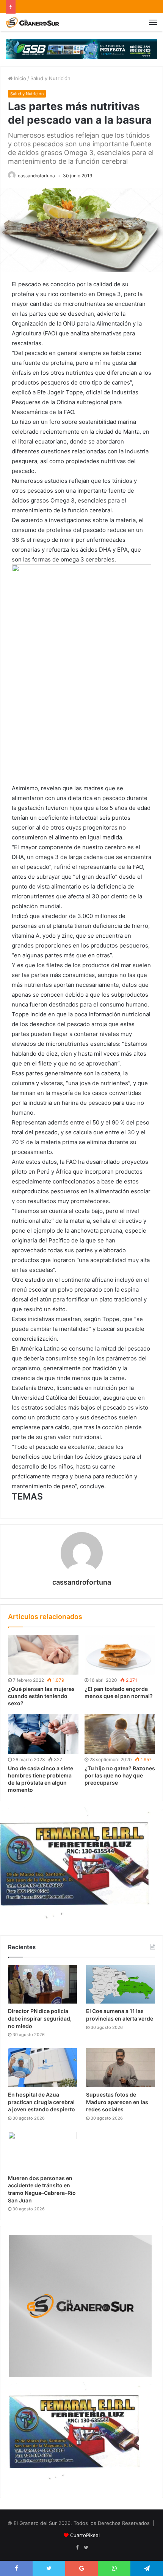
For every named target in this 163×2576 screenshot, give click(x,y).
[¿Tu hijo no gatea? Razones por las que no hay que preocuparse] (120, 1734)
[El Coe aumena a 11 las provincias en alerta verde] (121, 1984)
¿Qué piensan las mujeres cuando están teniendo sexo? (41, 1696)
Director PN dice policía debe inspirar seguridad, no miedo (40, 2018)
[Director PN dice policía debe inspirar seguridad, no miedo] (42, 1984)
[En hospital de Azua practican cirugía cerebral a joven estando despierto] (42, 2068)
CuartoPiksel (85, 2535)
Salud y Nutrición (50, 78)
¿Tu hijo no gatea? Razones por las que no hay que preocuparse (120, 1775)
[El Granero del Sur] (32, 22)
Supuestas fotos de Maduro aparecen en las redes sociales (117, 2102)
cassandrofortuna (36, 176)
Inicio (19, 78)
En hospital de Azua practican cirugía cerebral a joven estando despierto (42, 2102)
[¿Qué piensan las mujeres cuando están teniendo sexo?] (43, 1655)
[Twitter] (86, 2548)
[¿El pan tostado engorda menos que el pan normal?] (120, 1655)
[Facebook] (77, 2548)
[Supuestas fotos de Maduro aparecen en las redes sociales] (121, 2068)
